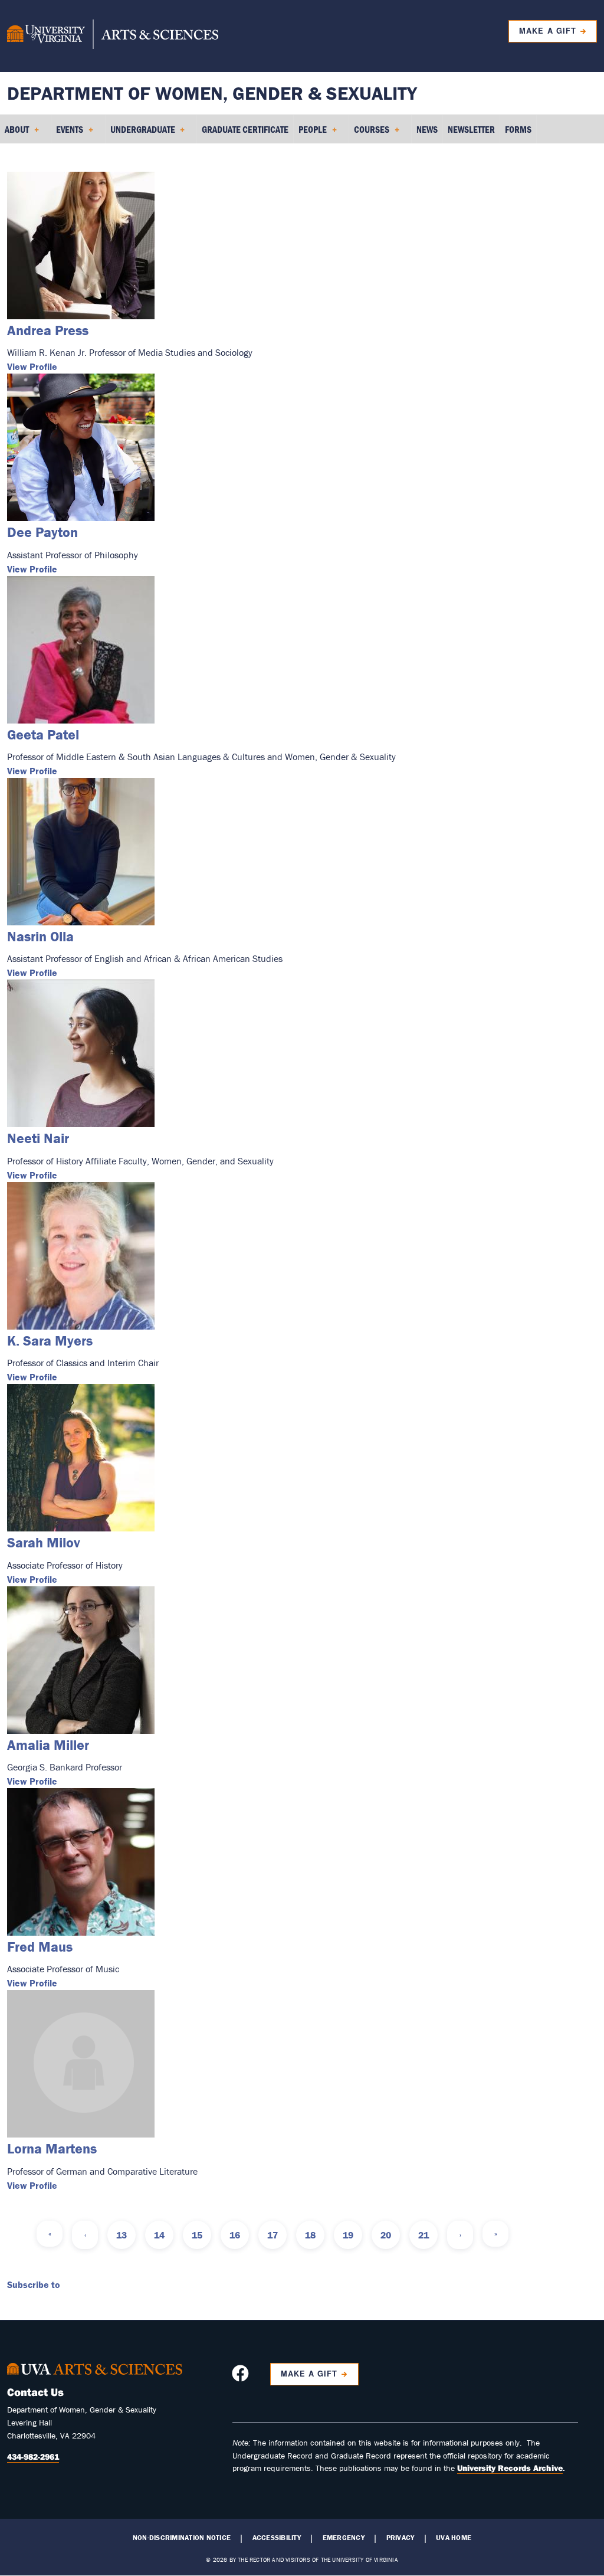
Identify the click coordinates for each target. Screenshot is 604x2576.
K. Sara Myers (50, 1341)
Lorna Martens (52, 2148)
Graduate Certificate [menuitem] (245, 129)
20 (386, 2235)
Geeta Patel (43, 734)
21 (424, 2235)
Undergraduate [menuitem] (140, 133)
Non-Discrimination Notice (182, 2538)
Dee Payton (42, 532)
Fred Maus (40, 1947)
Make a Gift (547, 31)
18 (310, 2235)
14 (159, 2235)
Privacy (401, 2538)
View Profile (32, 366)
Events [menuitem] (67, 133)
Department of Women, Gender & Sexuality (212, 93)
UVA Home (454, 2538)
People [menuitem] (310, 133)
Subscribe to (34, 2284)
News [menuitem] (427, 129)
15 (197, 2235)
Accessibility (277, 2538)
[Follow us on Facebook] (242, 2377)
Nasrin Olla (40, 936)
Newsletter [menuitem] (471, 129)
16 (235, 2235)
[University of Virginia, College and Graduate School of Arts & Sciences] (113, 36)
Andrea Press (48, 330)
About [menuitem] (14, 133)
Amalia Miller (48, 1745)
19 (348, 2235)
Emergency (344, 2538)
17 (273, 2235)
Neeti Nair (38, 1138)
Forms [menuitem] (518, 129)
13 (122, 2235)
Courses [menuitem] (369, 133)
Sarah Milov (44, 1542)
